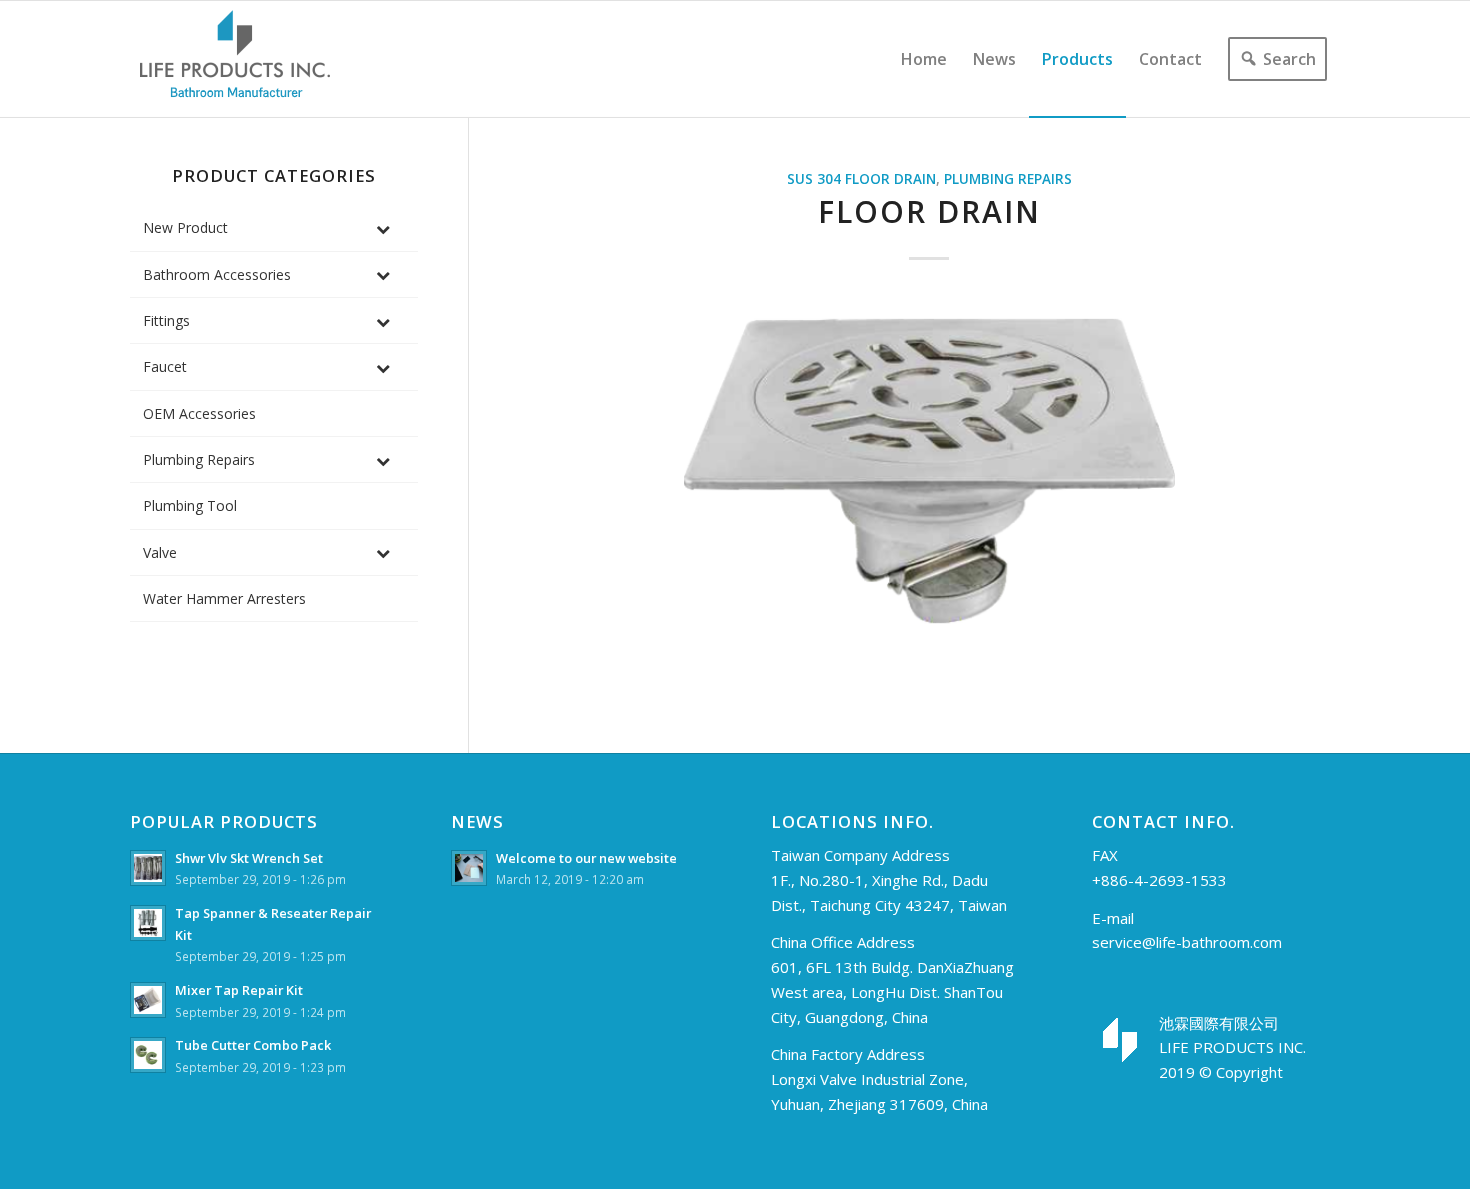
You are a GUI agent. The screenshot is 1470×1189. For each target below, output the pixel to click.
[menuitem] (924, 59)
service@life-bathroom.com (1187, 942)
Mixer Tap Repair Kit (239, 990)
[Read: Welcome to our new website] (469, 868)
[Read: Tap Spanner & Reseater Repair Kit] (148, 923)
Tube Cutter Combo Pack (253, 1045)
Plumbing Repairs (1008, 179)
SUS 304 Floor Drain (861, 179)
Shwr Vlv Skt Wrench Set (249, 858)
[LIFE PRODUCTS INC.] (235, 59)
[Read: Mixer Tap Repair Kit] (148, 1000)
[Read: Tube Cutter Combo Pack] (148, 1055)
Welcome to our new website (586, 858)
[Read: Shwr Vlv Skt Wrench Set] (148, 868)
